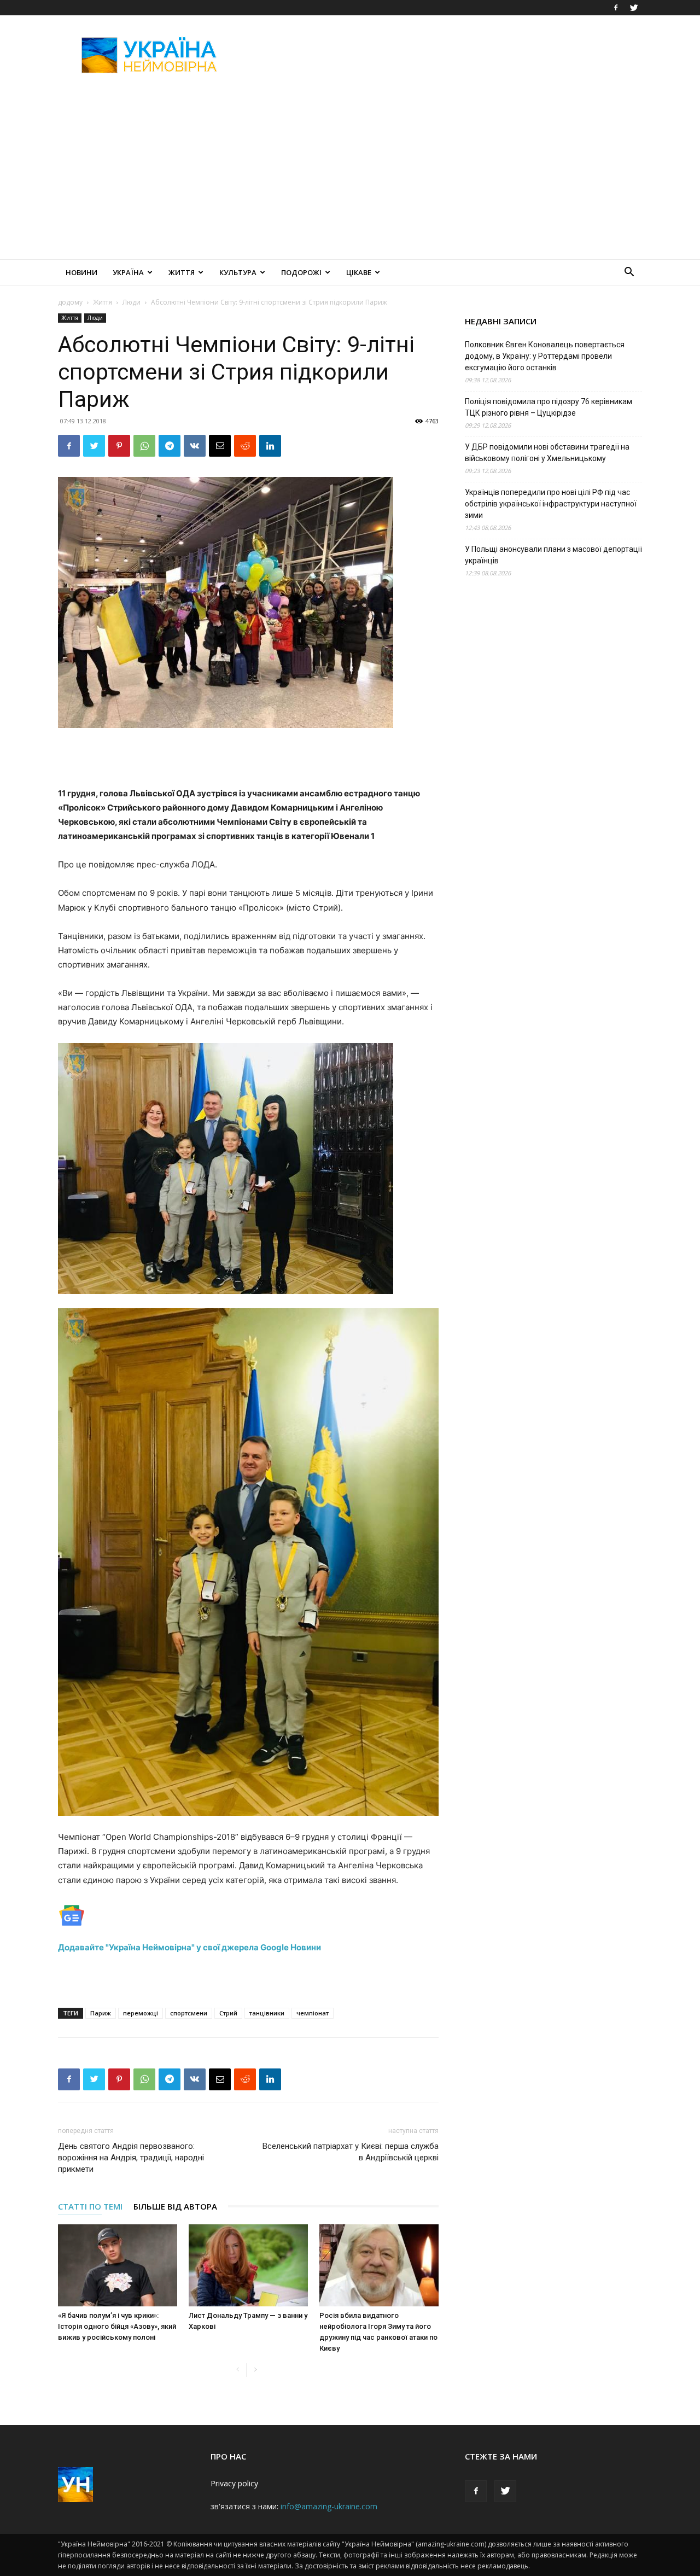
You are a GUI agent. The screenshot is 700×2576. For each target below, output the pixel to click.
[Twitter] (634, 8)
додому (70, 302)
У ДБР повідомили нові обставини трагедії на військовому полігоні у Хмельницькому (547, 453)
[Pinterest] (119, 446)
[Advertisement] (443, 55)
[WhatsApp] (144, 446)
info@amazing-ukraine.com (329, 2506)
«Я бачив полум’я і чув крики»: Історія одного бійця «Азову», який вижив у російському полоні (117, 2326)
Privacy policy (234, 2483)
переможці (141, 2013)
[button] (629, 273)
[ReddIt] (245, 446)
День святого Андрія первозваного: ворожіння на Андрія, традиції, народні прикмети (131, 2158)
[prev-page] (238, 2370)
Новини (81, 272)
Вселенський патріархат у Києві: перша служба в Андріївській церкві (351, 2152)
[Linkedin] (270, 446)
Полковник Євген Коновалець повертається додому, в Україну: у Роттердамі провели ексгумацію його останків (545, 356)
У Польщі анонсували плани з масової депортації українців (553, 555)
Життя (182, 272)
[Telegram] (170, 446)
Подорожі (301, 272)
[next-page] (255, 2370)
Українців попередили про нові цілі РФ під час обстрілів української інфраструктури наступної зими (551, 504)
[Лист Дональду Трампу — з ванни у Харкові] (248, 2265)
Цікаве (359, 272)
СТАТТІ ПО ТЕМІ (90, 2206)
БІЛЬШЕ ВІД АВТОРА (175, 2206)
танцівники (267, 2013)
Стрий (228, 2013)
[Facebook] (616, 8)
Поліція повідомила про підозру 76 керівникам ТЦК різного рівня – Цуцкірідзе (549, 407)
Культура (238, 272)
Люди (132, 302)
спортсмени (189, 2013)
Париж (101, 2013)
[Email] (220, 446)
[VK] (195, 446)
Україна (128, 272)
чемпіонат (313, 2013)
